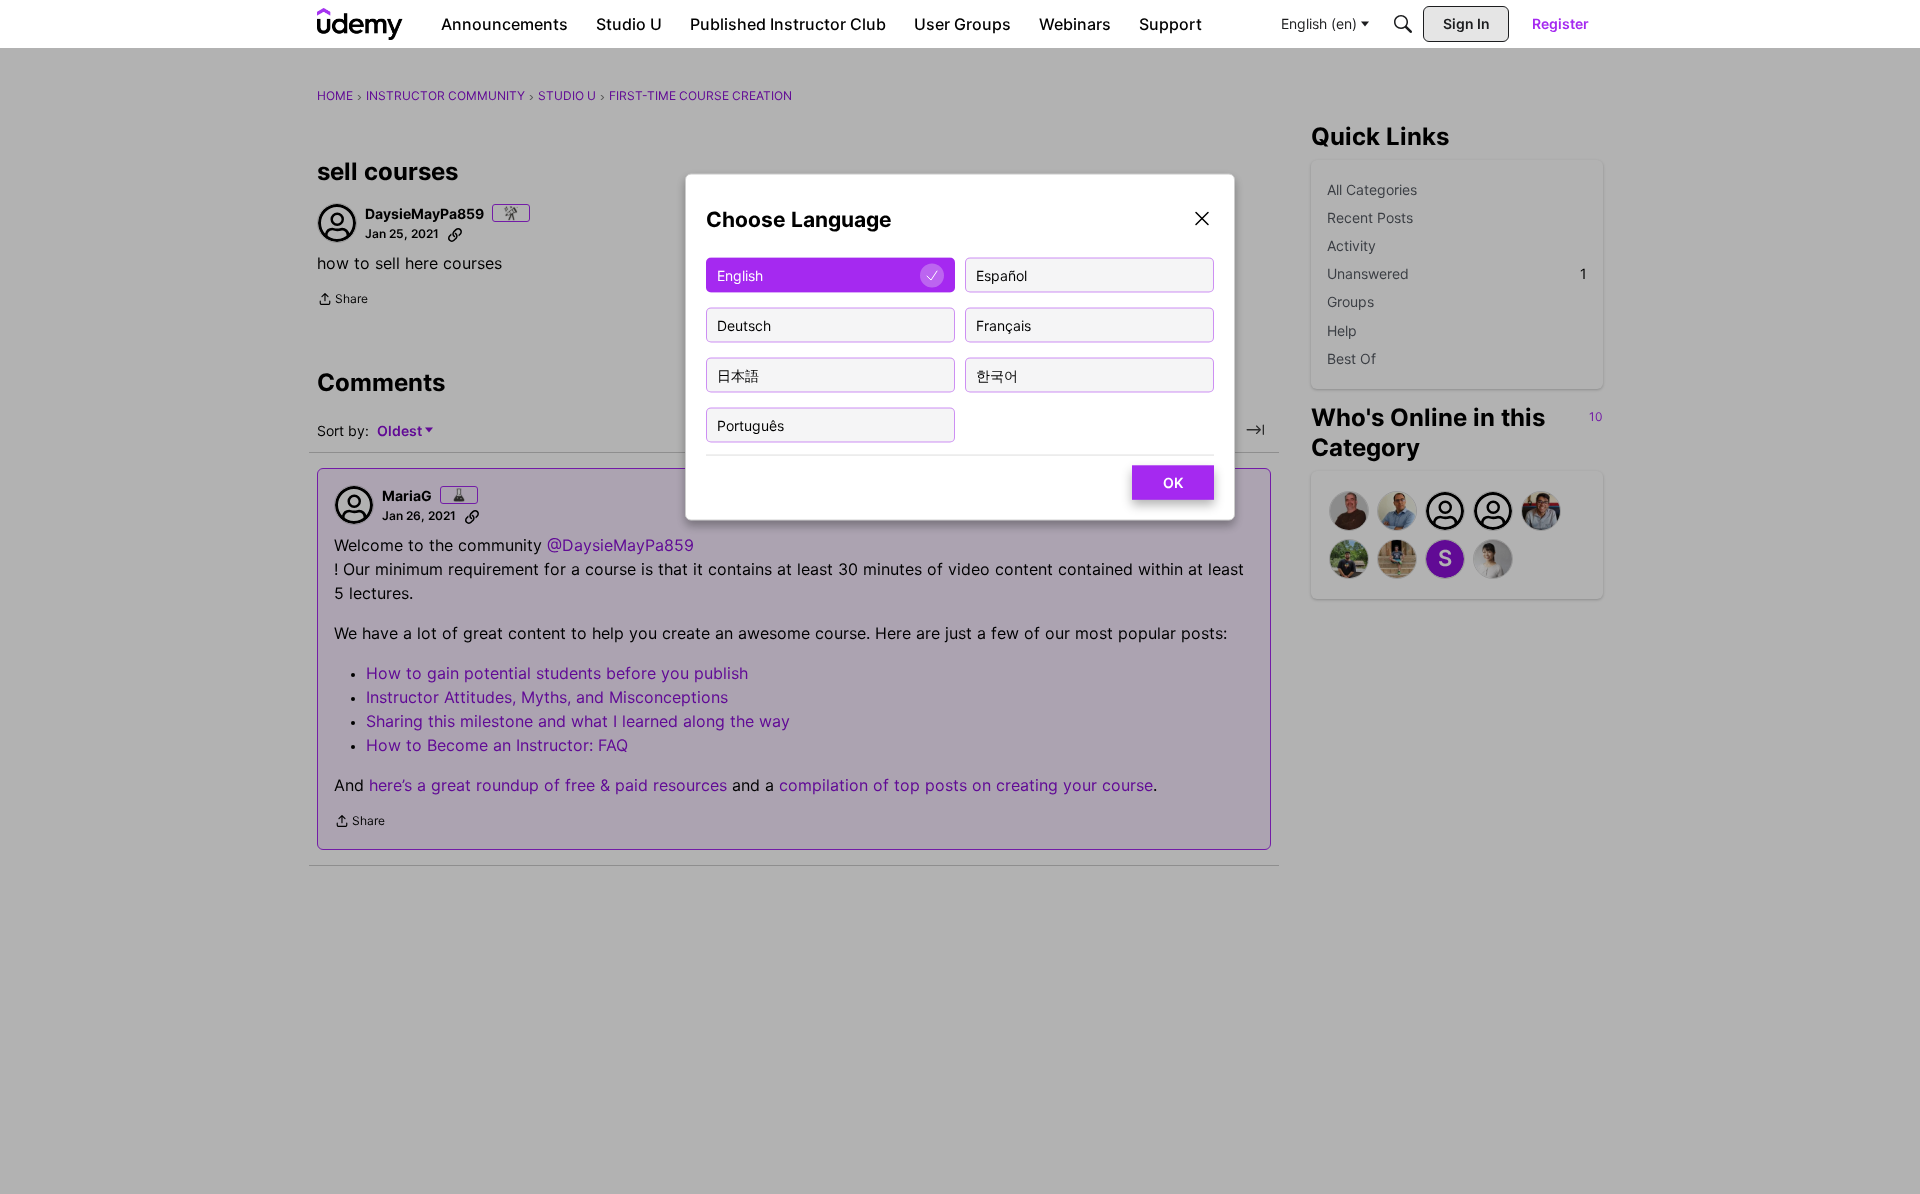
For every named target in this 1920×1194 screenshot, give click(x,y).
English (740, 274)
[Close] (1202, 220)
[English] (360, 24)
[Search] (1403, 24)
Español (1001, 274)
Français (1003, 324)
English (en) (1319, 23)
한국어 (997, 374)
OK (1173, 482)
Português (750, 424)
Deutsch (744, 324)
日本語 (738, 374)
